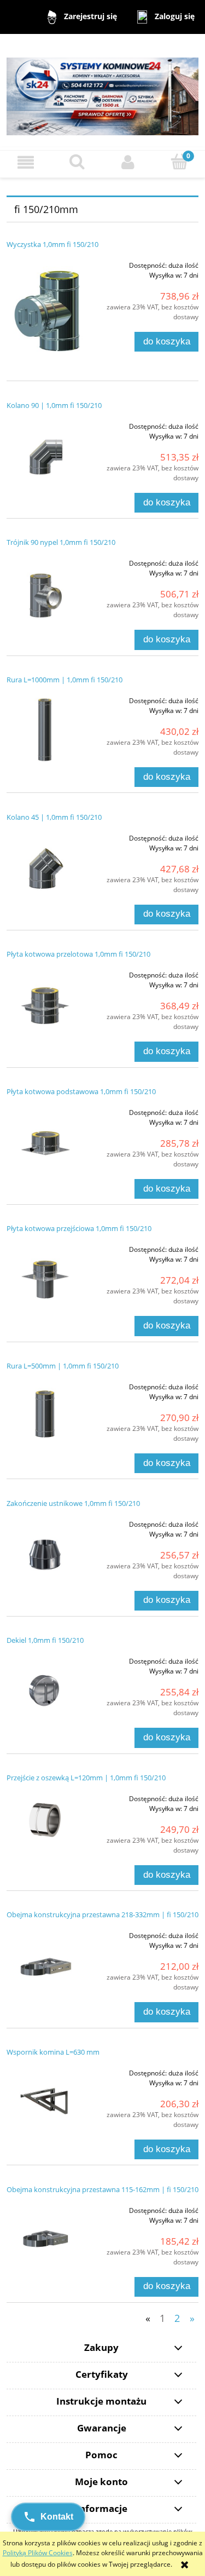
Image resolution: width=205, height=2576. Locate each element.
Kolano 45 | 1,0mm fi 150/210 (54, 817)
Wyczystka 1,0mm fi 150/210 (52, 244)
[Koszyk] (179, 162)
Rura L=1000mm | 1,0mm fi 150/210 (65, 680)
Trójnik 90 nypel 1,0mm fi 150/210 (61, 542)
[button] (26, 162)
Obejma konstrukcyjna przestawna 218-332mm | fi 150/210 (102, 1914)
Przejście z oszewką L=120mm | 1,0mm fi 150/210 (86, 1778)
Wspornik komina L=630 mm (53, 2052)
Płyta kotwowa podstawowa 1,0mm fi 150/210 (81, 1091)
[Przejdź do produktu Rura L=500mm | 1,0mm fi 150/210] (45, 1414)
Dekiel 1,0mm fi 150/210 (45, 1640)
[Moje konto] (128, 162)
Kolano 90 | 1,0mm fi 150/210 (54, 405)
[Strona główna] (102, 91)
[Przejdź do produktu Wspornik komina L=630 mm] (45, 2100)
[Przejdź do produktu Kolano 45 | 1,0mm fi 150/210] (45, 865)
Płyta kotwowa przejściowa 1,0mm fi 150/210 (79, 1228)
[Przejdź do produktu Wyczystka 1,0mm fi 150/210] (45, 311)
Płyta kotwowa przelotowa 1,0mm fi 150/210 (78, 954)
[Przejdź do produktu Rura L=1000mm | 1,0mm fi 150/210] (45, 728)
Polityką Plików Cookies (38, 2553)
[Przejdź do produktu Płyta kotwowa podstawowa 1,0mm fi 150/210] (45, 1140)
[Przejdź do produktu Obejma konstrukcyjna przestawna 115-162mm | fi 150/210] (45, 2238)
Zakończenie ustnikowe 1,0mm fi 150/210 (73, 1503)
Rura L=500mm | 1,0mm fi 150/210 (63, 1366)
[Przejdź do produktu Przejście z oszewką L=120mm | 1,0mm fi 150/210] (45, 1820)
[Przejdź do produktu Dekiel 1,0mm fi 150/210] (45, 1688)
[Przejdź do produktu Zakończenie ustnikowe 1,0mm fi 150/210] (45, 1551)
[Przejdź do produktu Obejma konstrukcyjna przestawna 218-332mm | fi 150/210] (45, 1963)
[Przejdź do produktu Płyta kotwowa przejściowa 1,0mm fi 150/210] (45, 1277)
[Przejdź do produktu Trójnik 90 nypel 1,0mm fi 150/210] (45, 590)
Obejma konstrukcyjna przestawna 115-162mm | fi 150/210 (102, 2189)
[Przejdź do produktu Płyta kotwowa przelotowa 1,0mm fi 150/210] (45, 1002)
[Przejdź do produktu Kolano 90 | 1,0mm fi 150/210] (45, 453)
